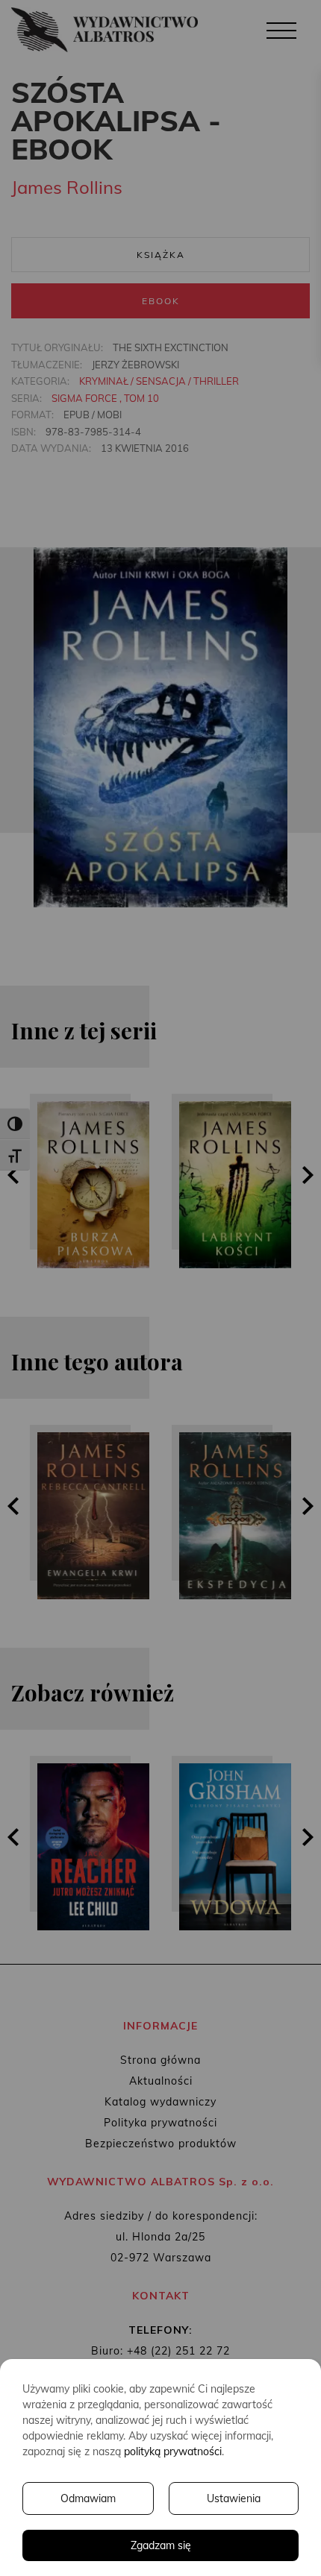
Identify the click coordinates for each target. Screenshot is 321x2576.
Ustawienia (234, 2498)
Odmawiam (88, 2498)
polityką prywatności (173, 2451)
